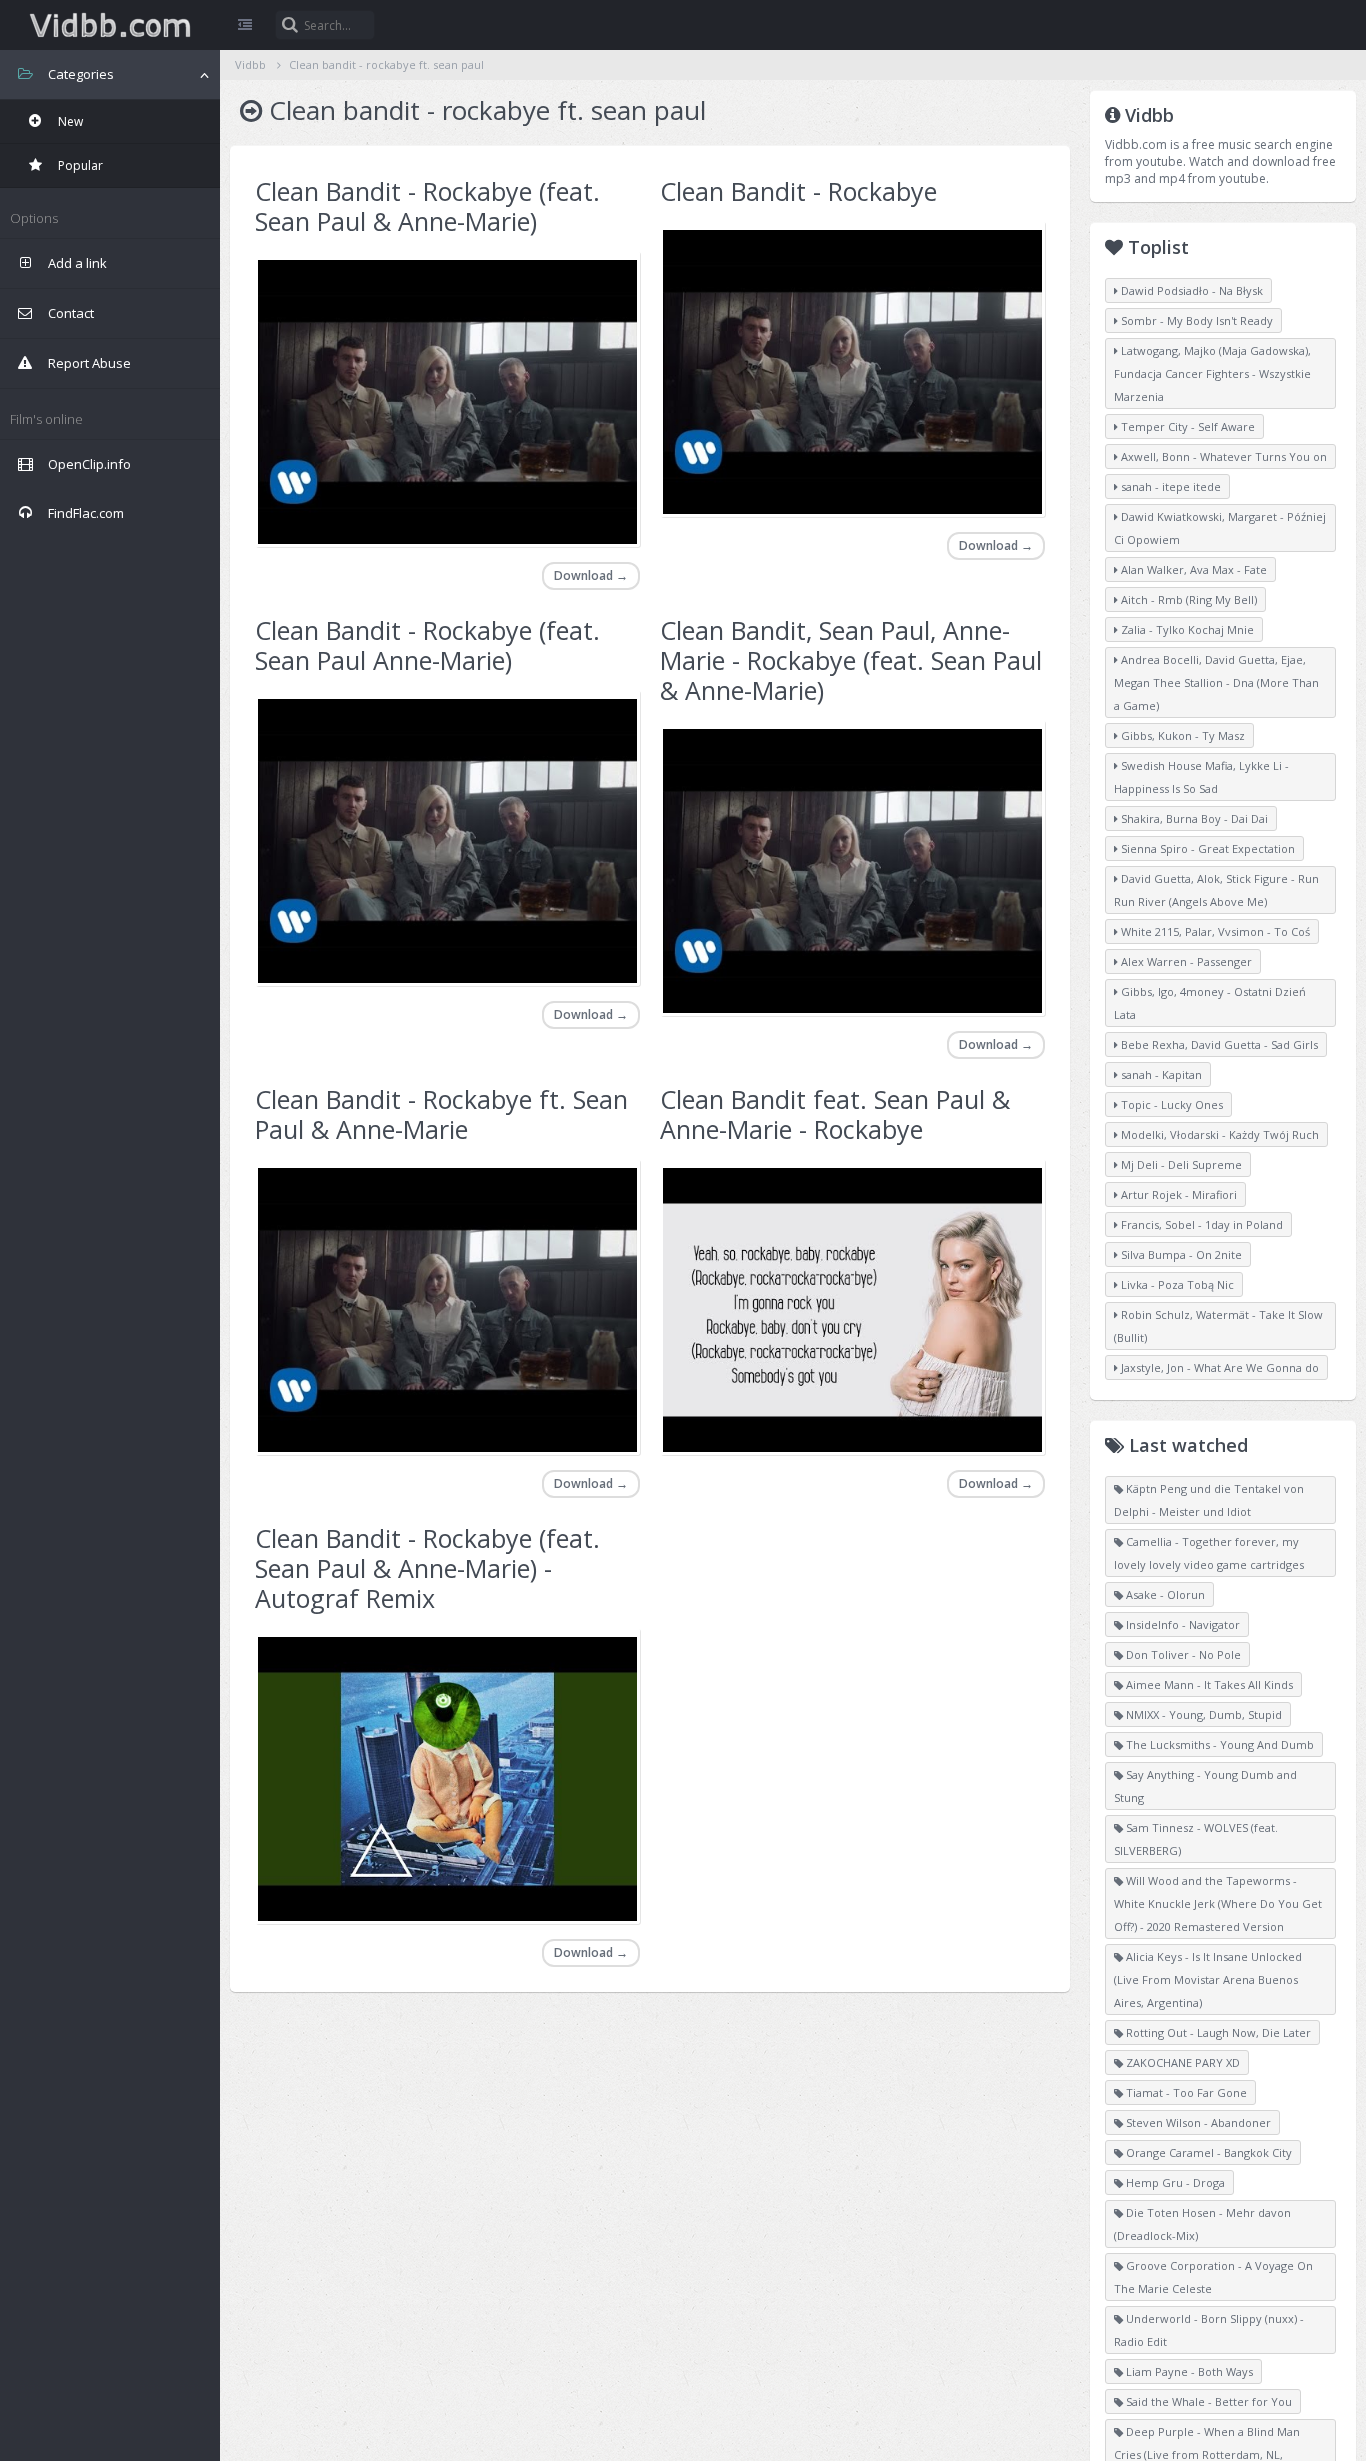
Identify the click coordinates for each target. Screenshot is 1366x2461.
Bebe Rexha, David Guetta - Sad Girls (1218, 1044)
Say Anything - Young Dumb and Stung (1205, 1786)
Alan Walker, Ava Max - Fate (1192, 569)
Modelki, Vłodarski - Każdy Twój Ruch (1218, 1134)
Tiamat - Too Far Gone (1185, 2092)
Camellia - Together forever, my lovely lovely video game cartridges (1209, 1553)
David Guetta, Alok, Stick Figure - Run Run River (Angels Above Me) (1216, 890)
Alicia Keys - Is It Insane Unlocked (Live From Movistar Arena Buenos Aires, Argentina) (1208, 1979)
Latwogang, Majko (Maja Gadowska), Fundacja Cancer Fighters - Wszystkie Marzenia (1212, 373)
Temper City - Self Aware (1186, 426)
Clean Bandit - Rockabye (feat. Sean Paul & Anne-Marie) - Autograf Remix (427, 1568)
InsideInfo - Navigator (1181, 1624)
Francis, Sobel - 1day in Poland (1200, 1224)
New (69, 121)
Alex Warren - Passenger (1185, 961)
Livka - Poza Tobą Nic (1176, 1284)
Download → (591, 575)
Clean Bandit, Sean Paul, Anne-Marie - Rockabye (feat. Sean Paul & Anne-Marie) (851, 660)
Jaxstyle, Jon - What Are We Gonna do (1218, 1367)
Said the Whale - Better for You (1207, 2401)
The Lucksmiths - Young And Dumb (1218, 1744)
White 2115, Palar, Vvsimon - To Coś (1214, 931)
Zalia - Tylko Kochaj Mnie (1186, 629)
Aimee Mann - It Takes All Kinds (1208, 1684)
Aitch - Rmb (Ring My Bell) (1187, 599)
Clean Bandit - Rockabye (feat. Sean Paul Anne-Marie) (427, 645)
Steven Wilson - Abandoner (1197, 2122)
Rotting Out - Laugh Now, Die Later (1217, 2032)
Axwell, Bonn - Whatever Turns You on (1222, 456)
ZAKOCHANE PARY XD (1181, 2062)
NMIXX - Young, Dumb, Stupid (1202, 1714)
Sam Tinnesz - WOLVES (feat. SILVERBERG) (1196, 1839)
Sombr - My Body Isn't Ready (1195, 320)
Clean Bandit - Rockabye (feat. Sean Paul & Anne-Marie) (427, 206)
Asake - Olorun (1164, 1594)
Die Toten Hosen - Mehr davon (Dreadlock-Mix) (1202, 2224)
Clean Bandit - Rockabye (798, 191)
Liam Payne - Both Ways (1188, 2371)
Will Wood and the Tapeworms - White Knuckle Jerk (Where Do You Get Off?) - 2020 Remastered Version (1218, 1903)
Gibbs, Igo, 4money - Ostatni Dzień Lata (1210, 1003)
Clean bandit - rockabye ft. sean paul (386, 64)
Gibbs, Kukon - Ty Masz (1181, 735)
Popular (79, 165)
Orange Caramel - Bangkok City (1207, 2152)
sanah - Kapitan (1160, 1074)
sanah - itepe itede (1169, 486)
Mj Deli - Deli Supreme (1180, 1164)
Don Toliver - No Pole (1182, 1654)
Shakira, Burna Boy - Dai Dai (1193, 818)
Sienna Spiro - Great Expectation (1206, 848)
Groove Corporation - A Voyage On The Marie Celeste (1213, 2277)
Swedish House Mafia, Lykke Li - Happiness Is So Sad (1201, 777)
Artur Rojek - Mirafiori (1177, 1194)
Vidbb (110, 25)
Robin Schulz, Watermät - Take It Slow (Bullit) (1218, 1326)
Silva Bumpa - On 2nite (1180, 1254)
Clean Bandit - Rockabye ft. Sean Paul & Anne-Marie (441, 1114)
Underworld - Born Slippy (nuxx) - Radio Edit (1209, 2330)
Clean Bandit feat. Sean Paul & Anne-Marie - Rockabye (835, 1114)
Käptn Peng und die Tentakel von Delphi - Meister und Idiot (1209, 1500)
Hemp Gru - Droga (1174, 2182)
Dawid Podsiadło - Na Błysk (1190, 290)
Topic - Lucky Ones (1170, 1104)
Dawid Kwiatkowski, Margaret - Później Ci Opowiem (1220, 528)
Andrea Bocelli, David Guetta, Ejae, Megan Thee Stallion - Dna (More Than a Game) (1216, 682)
